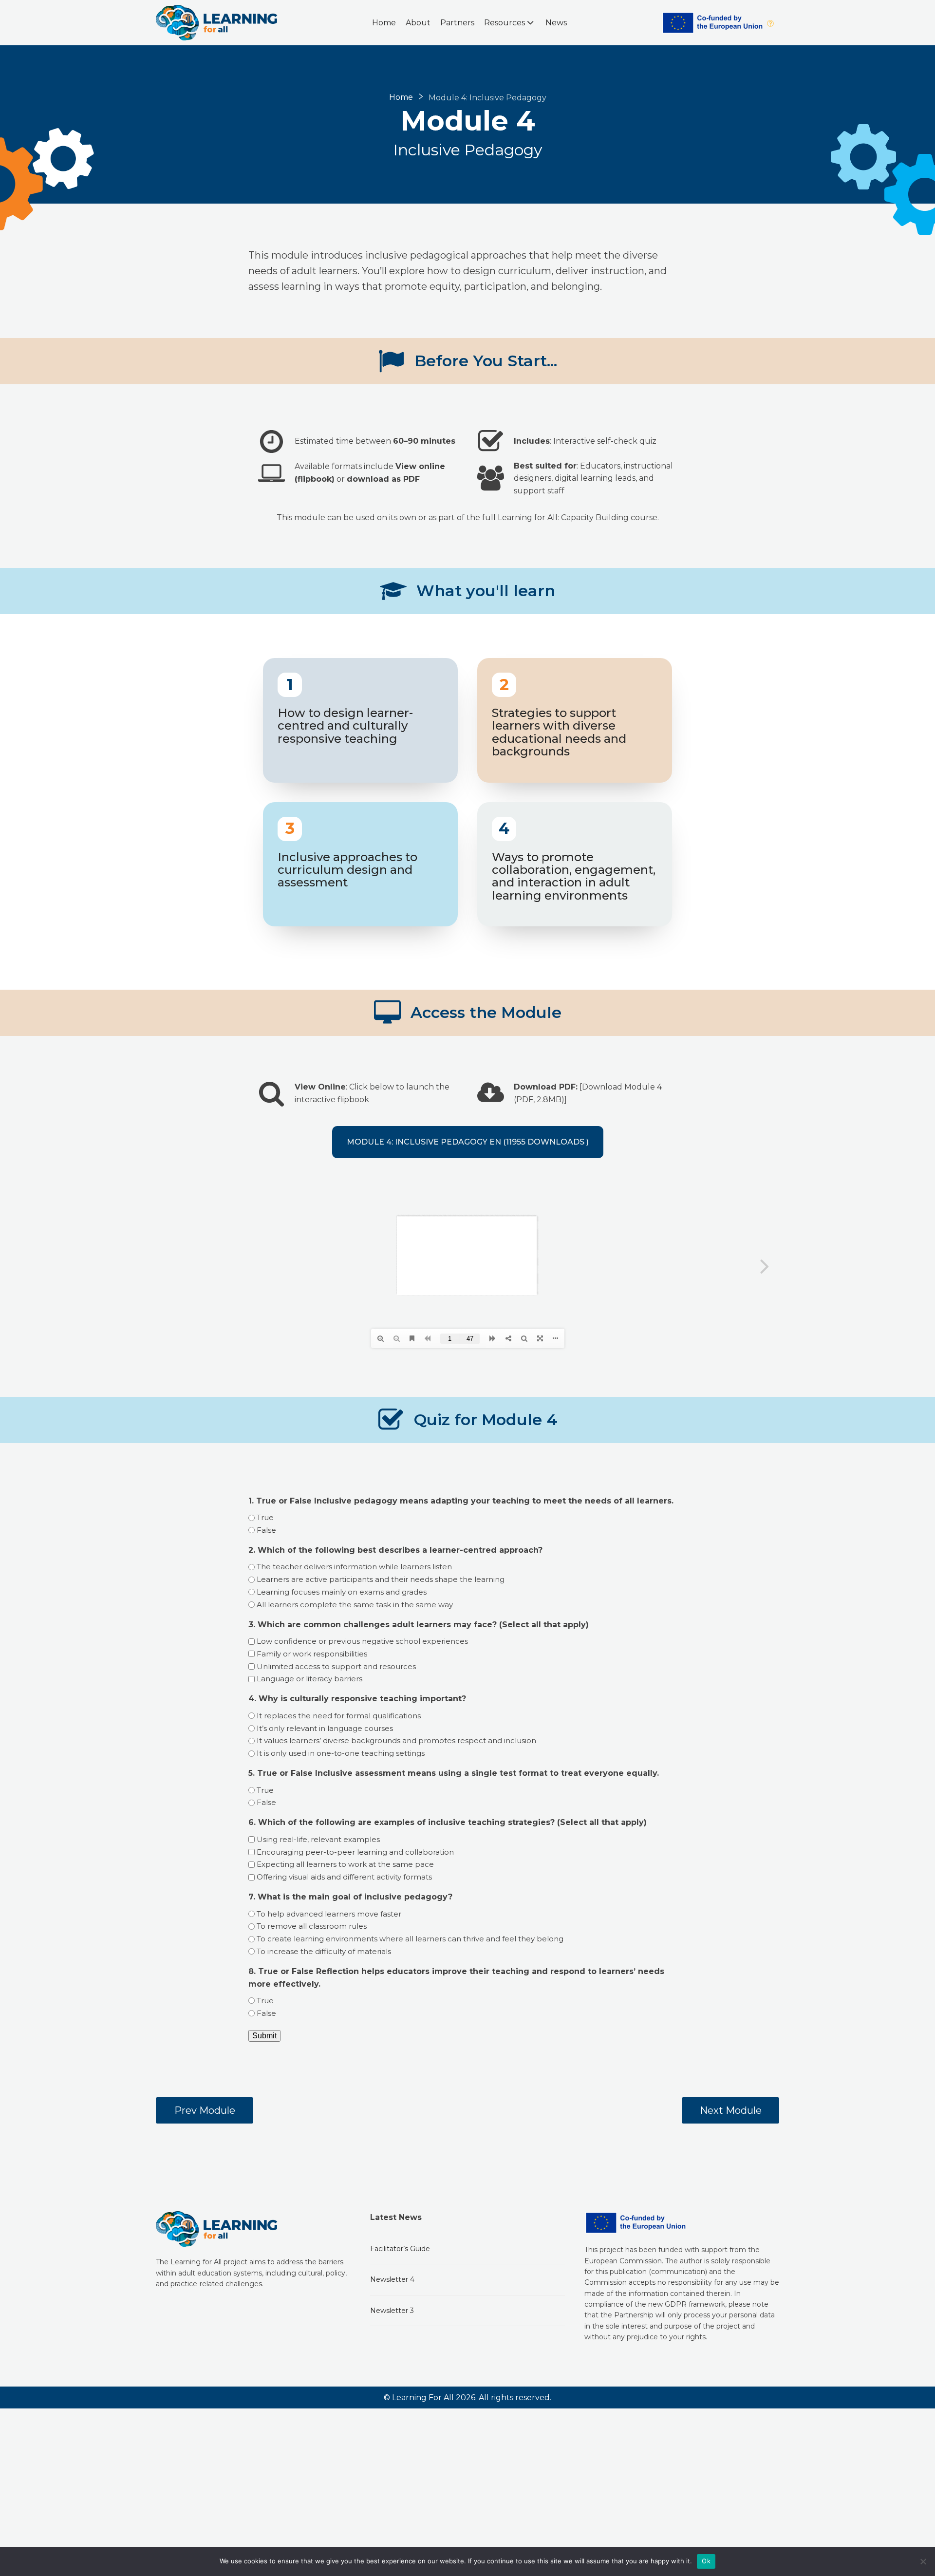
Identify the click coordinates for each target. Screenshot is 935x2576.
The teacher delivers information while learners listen (354, 1567)
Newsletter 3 (392, 2311)
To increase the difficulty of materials (324, 1951)
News (556, 23)
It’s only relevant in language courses (325, 1728)
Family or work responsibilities (312, 1654)
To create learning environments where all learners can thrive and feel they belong (410, 1939)
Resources (505, 23)
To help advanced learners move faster (329, 1914)
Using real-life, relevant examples (318, 1839)
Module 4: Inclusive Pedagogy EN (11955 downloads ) (468, 1142)
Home (384, 23)
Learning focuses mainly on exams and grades (342, 1592)
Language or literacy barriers (309, 1679)
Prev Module (205, 2110)
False (266, 1530)
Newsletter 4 (392, 2279)
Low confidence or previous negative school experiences (362, 1641)
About (418, 23)
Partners (457, 23)
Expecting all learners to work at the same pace (345, 1864)
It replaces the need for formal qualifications (339, 1716)
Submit (264, 2036)
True (265, 1517)
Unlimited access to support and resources (336, 1666)
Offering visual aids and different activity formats (344, 1877)
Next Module (731, 2110)
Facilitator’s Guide (400, 2249)
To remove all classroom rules (312, 1926)
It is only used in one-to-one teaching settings (341, 1753)
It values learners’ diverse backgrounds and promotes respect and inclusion (396, 1740)
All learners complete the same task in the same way (355, 1605)
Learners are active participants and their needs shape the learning (381, 1579)
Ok (706, 2561)
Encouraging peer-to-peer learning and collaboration (355, 1852)
